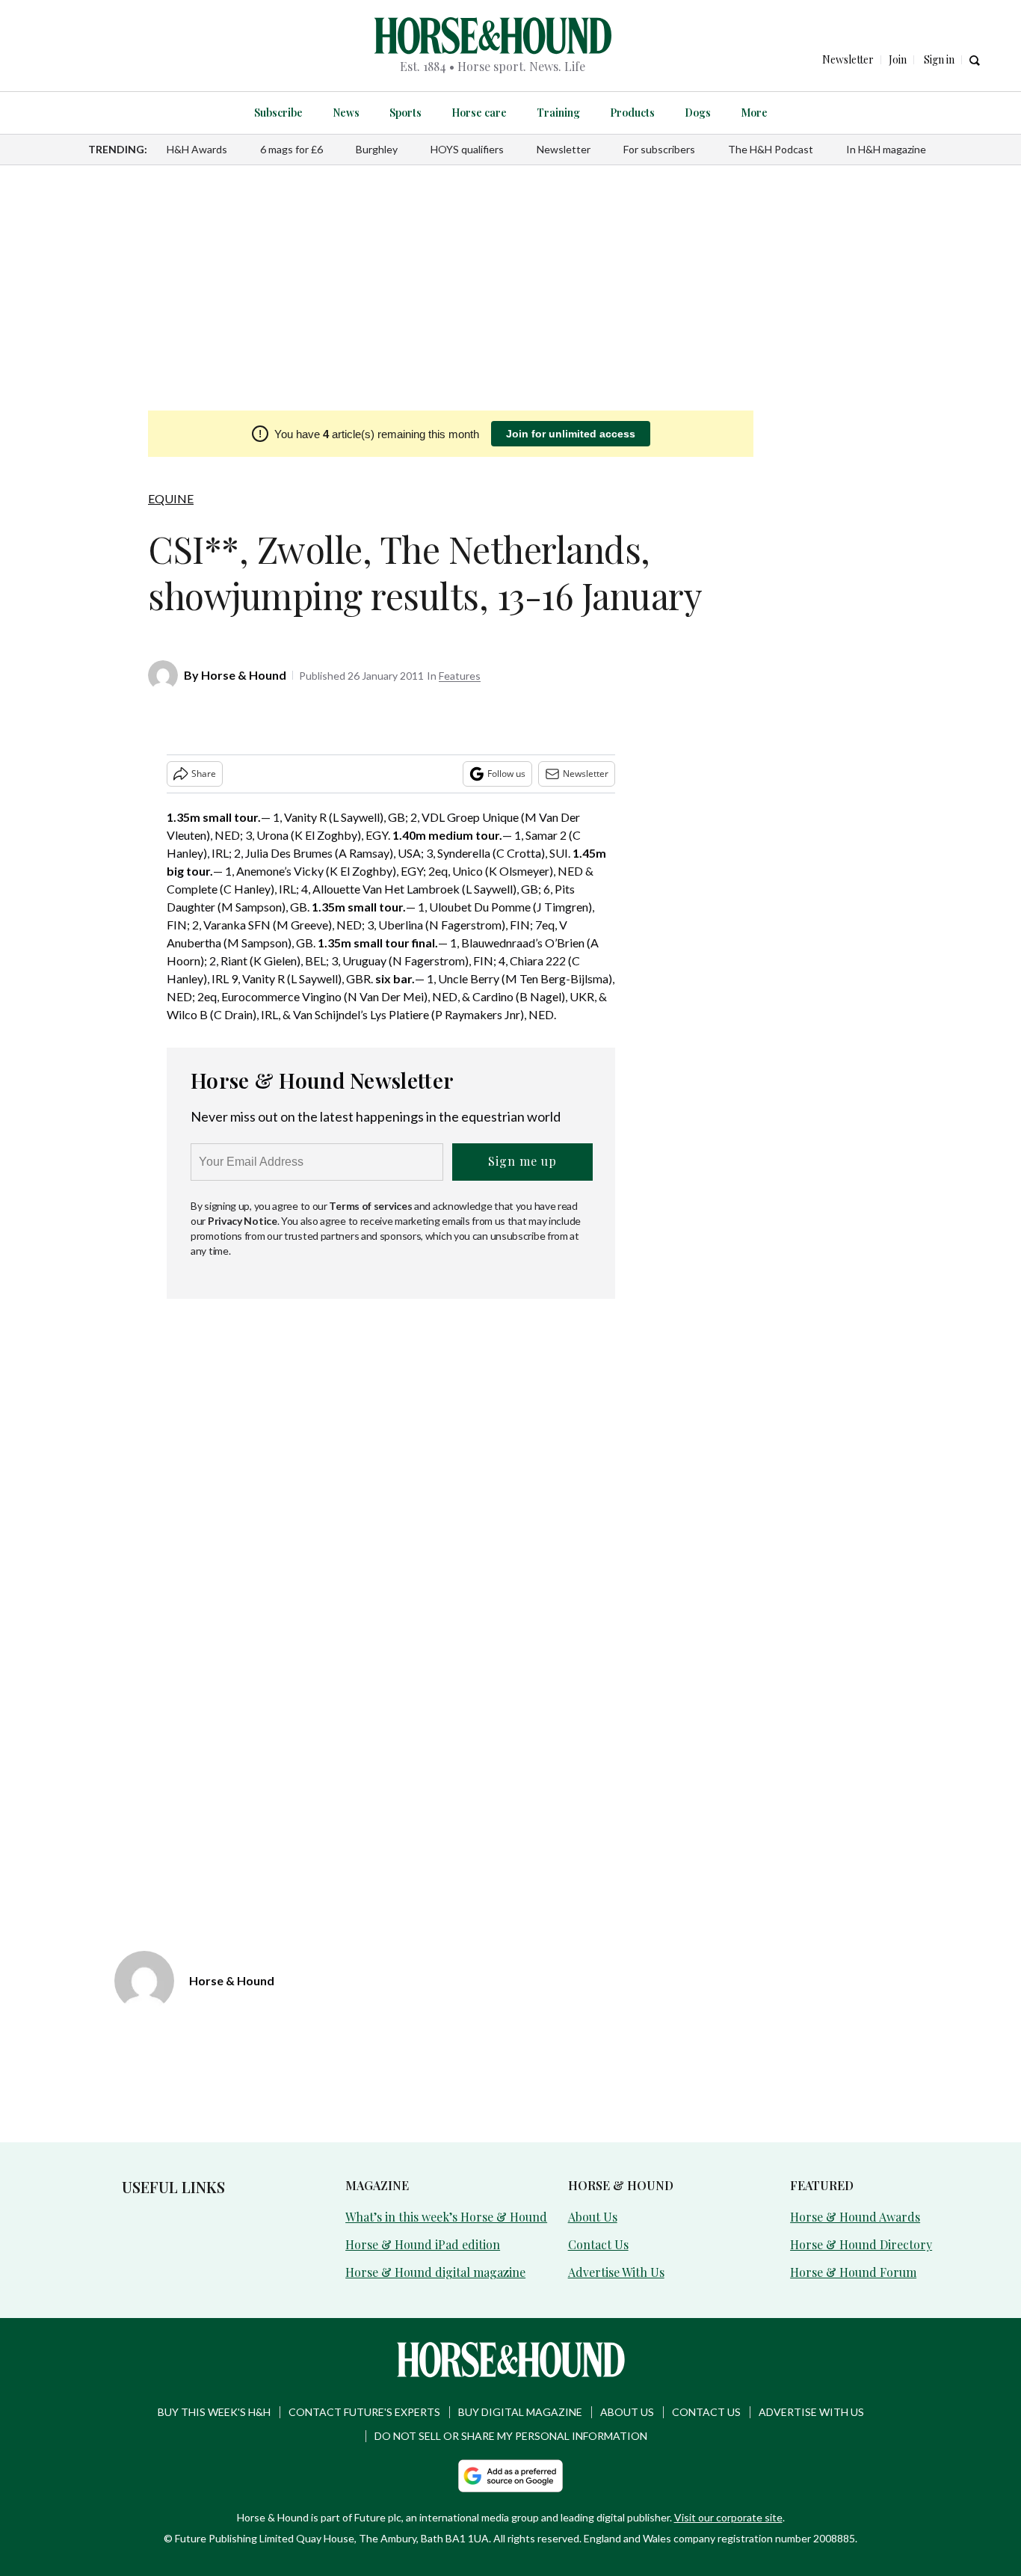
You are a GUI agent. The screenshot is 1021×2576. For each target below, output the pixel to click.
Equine (171, 498)
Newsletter (564, 149)
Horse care (479, 113)
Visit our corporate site (728, 2517)
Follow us (506, 774)
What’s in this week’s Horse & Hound (446, 2217)
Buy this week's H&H (214, 2412)
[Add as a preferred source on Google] (510, 2476)
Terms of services (371, 1206)
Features (460, 676)
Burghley (377, 149)
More (754, 113)
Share (204, 774)
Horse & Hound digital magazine (435, 2272)
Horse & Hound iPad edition (423, 2244)
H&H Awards (197, 149)
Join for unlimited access (571, 434)
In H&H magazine (886, 149)
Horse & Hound (244, 675)
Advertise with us (811, 2412)
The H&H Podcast (771, 149)
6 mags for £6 (292, 149)
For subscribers (659, 149)
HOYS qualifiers (467, 149)
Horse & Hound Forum (853, 2272)
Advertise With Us (616, 2272)
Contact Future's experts (364, 2412)
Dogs (698, 113)
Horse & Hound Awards (855, 2217)
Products (632, 113)
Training (558, 113)
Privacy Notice (243, 1221)
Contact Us (598, 2244)
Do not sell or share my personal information (511, 2436)
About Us (593, 2217)
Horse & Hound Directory (861, 2244)
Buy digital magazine (520, 2412)
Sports (405, 113)
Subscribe (278, 113)
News (346, 113)
